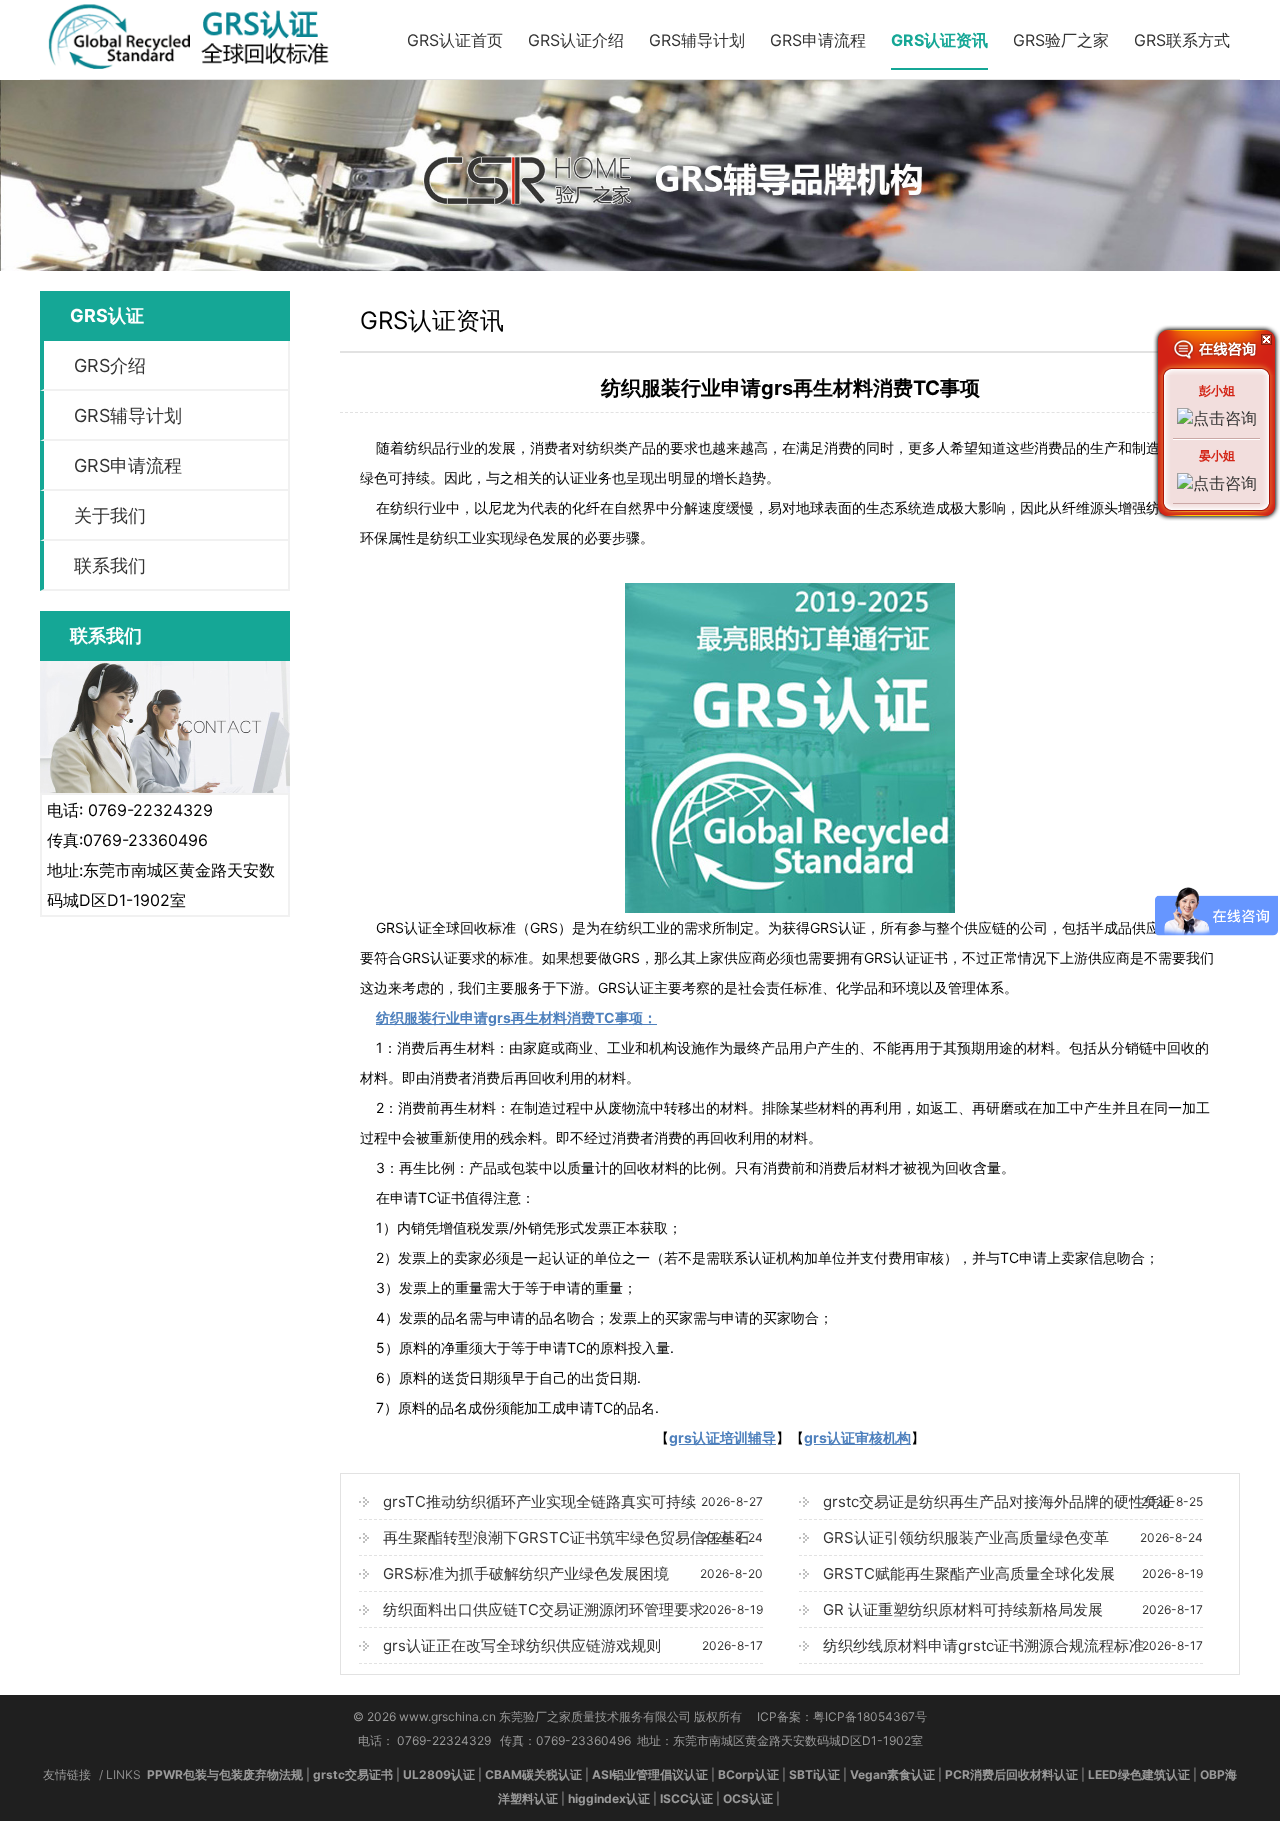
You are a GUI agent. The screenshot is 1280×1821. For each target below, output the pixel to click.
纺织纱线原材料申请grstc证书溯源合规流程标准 (1013, 1645)
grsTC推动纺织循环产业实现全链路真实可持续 (573, 1501)
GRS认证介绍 (576, 40)
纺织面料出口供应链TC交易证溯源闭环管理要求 (573, 1609)
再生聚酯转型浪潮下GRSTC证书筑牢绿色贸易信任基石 (573, 1537)
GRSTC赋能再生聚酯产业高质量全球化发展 (1013, 1573)
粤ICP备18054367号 (870, 1716)
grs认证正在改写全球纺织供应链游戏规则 (573, 1645)
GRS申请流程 (818, 40)
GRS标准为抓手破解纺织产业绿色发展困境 (573, 1573)
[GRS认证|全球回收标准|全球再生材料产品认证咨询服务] (197, 69)
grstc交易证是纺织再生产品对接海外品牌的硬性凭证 (1013, 1501)
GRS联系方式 (1182, 40)
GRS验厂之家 (1061, 40)
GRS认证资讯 (939, 40)
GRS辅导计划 (697, 40)
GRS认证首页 (455, 40)
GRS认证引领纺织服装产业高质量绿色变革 (1013, 1537)
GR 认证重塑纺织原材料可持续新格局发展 (1013, 1609)
